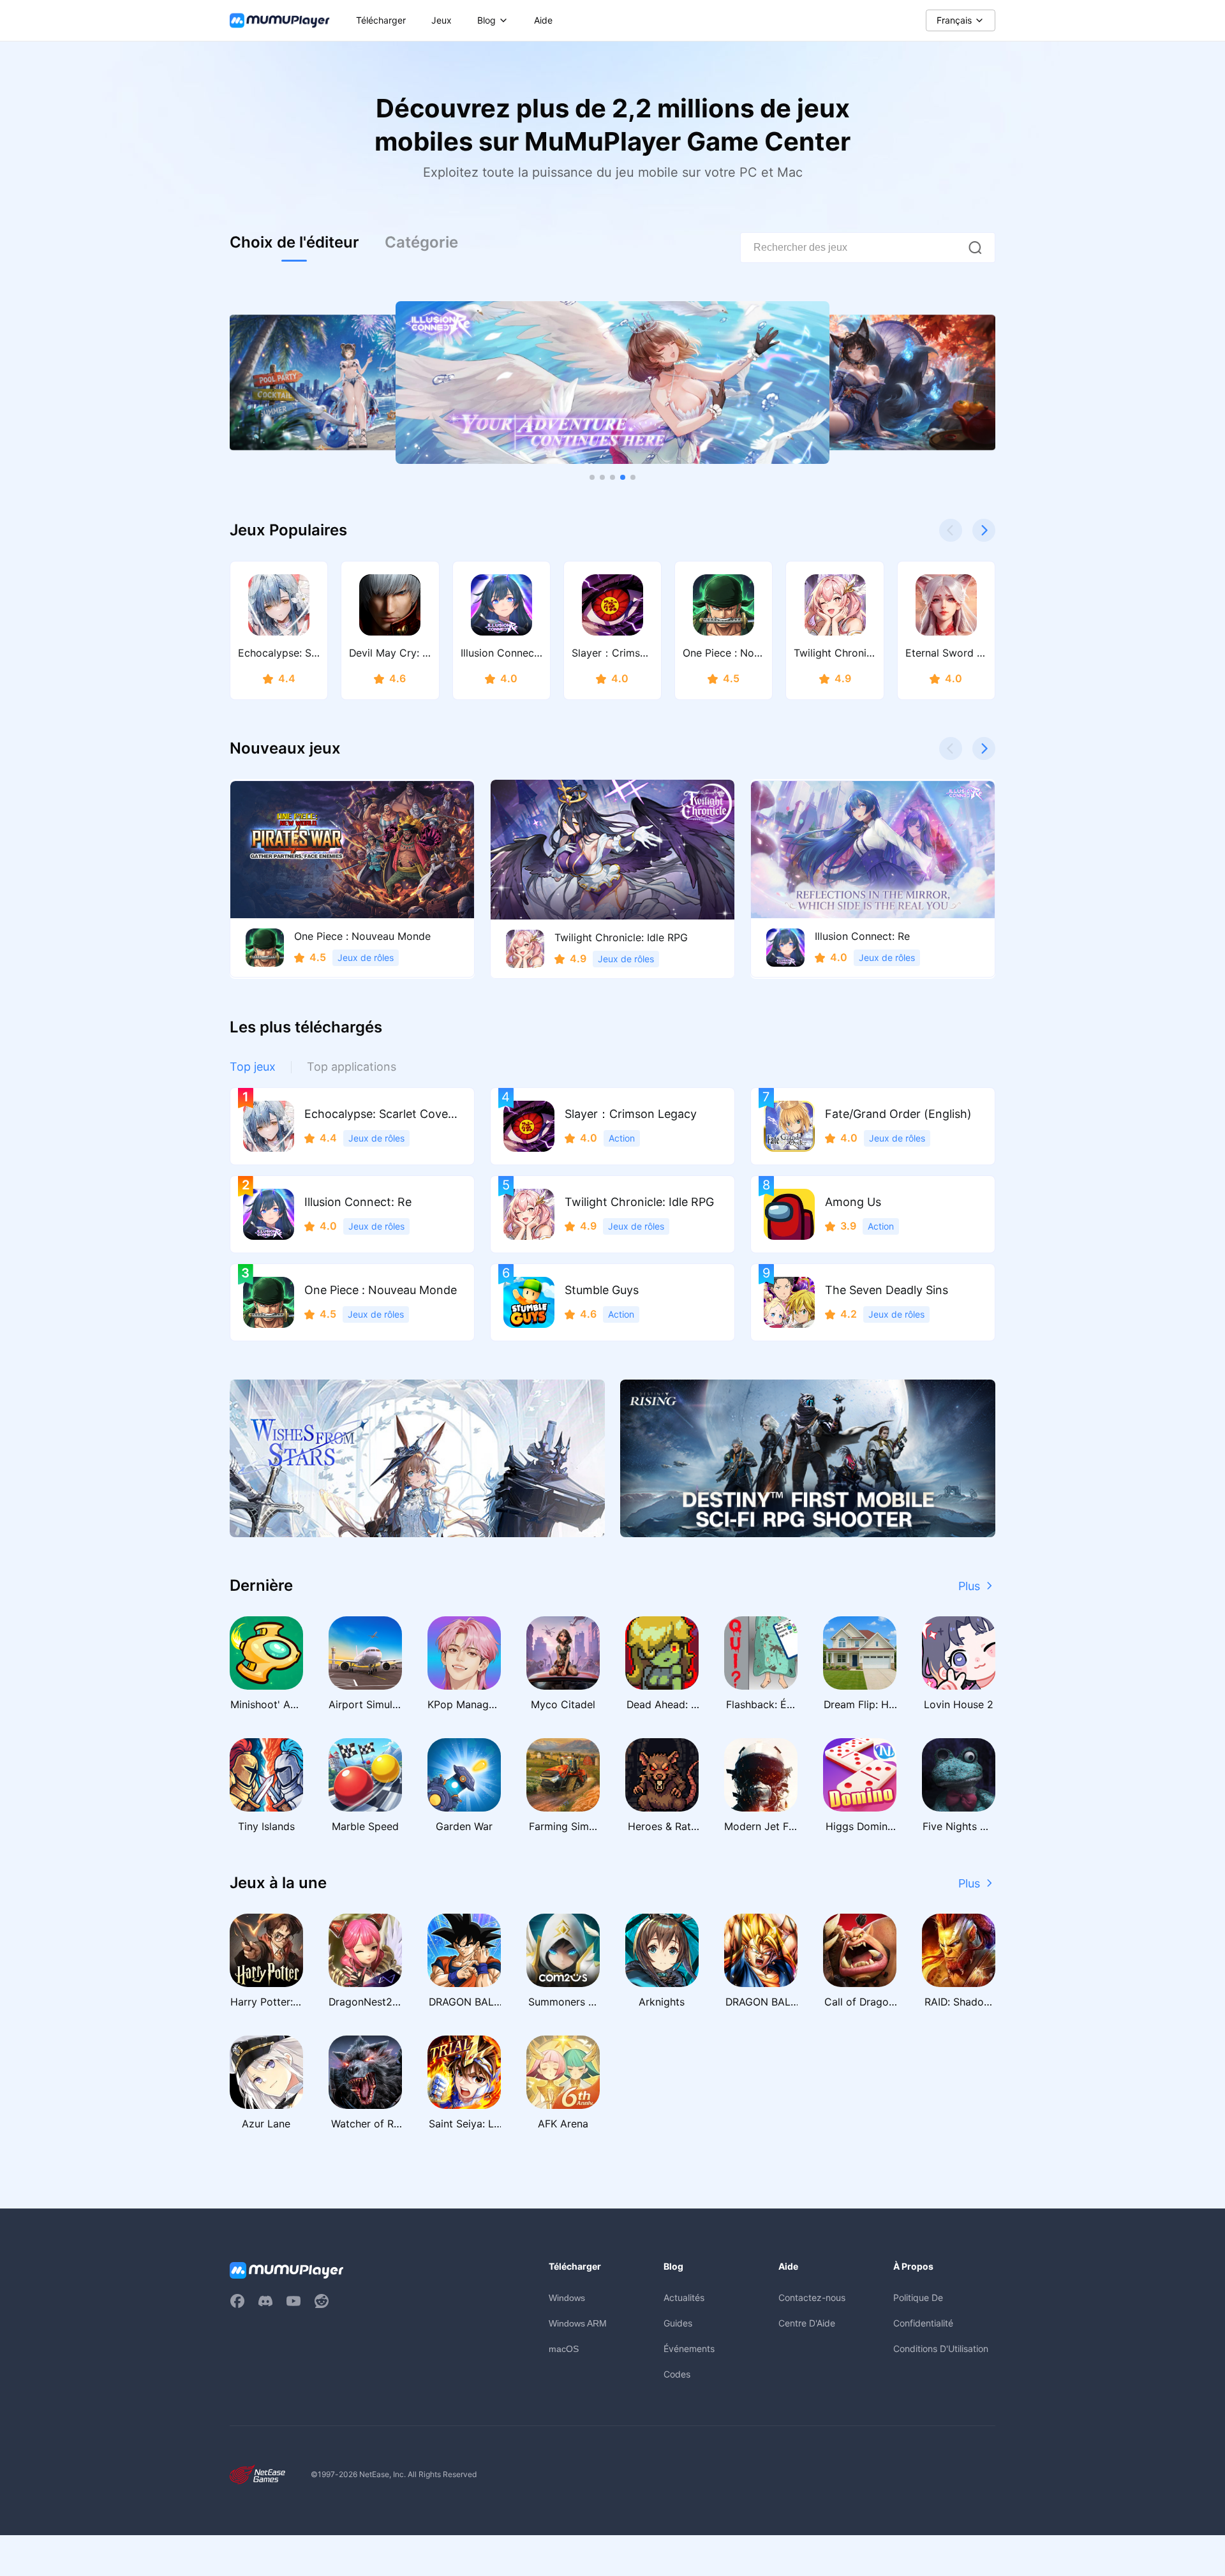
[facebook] (237, 2301)
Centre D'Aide (807, 2323)
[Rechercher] (975, 248)
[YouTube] (293, 2301)
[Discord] (265, 2301)
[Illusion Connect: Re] (612, 383)
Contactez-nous (812, 2297)
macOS (564, 2349)
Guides (678, 2323)
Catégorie (421, 242)
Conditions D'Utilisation (941, 2349)
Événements (689, 2349)
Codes (677, 2374)
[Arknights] (417, 1458)
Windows (567, 2298)
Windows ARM (578, 2323)
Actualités (684, 2297)
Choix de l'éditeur (294, 242)
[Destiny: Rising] (808, 1458)
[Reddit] (322, 2301)
